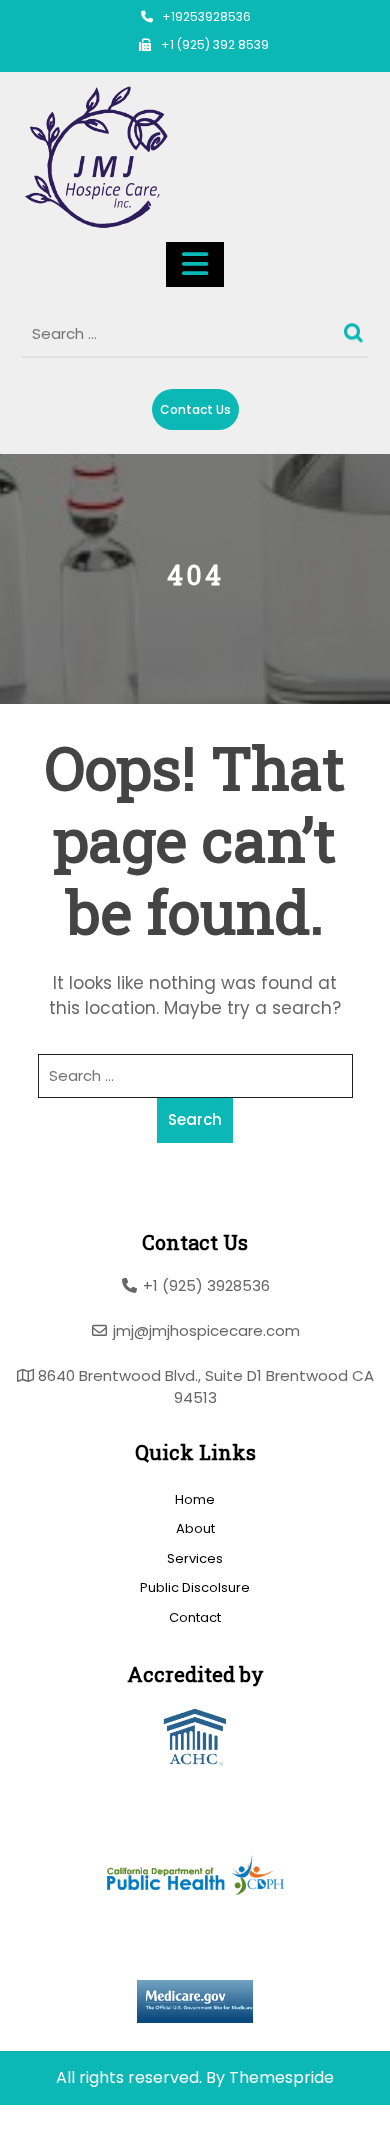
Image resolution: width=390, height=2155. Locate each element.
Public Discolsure (195, 1587)
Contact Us (195, 409)
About (195, 1528)
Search (356, 328)
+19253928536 (206, 16)
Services (195, 1558)
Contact (195, 1617)
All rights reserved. (129, 2077)
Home (195, 1499)
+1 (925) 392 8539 (215, 44)
